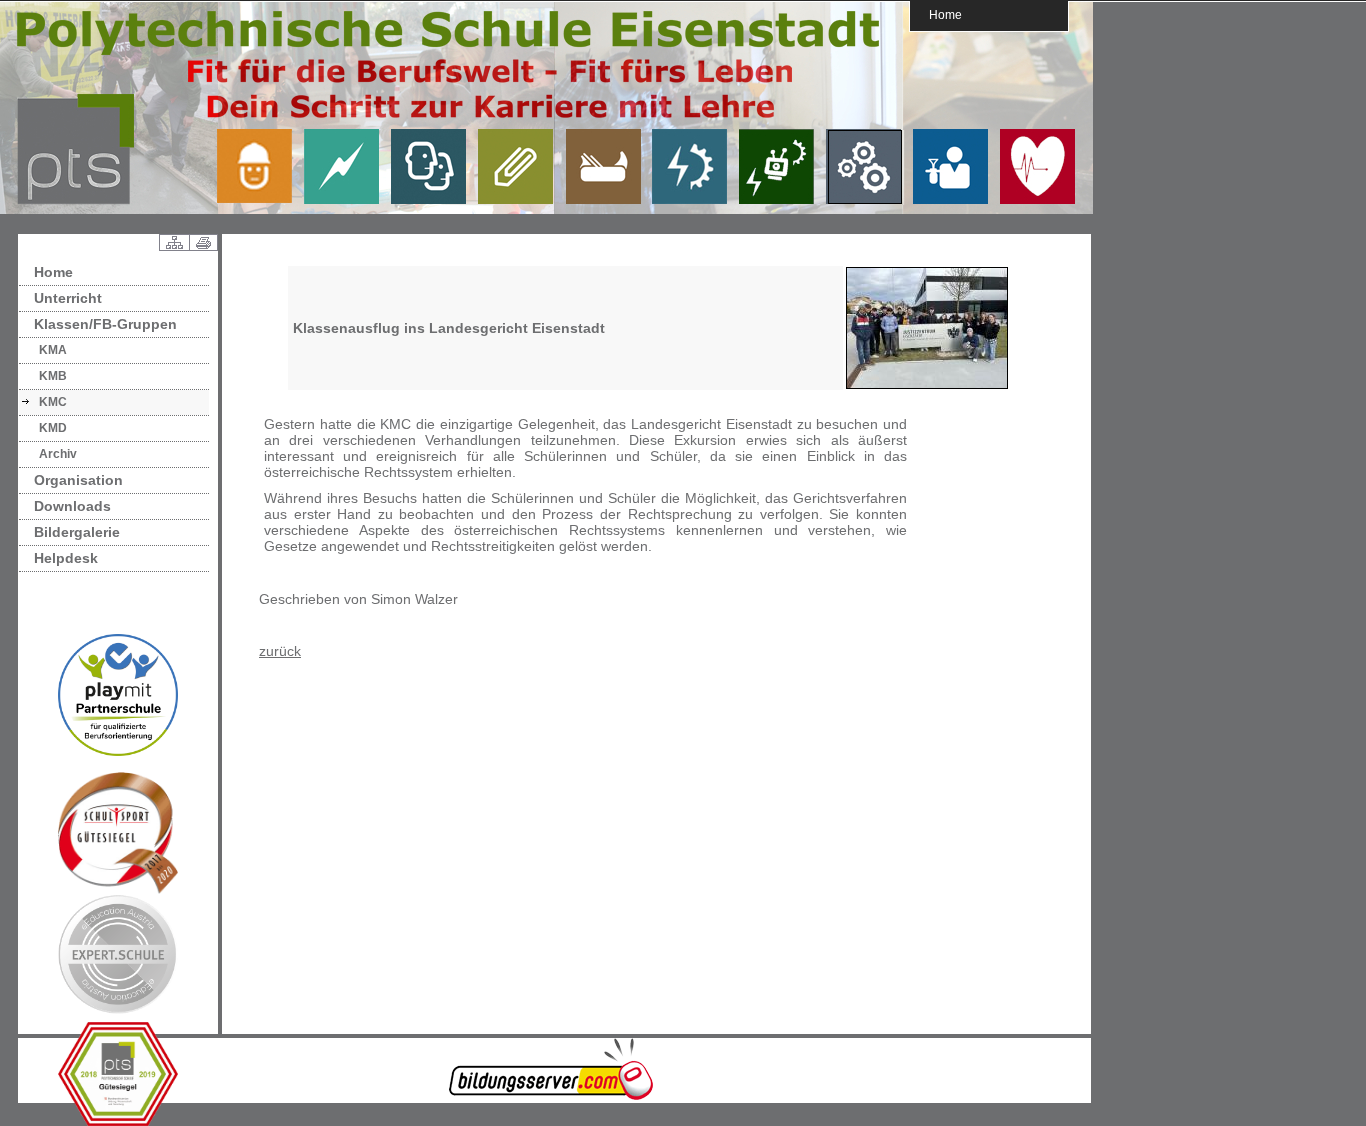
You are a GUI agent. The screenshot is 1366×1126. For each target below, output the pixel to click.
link (262, 166)
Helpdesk (66, 558)
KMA (53, 350)
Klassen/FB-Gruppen (105, 324)
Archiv (58, 454)
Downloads (72, 506)
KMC (53, 402)
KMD (53, 428)
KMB (53, 376)
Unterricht (68, 298)
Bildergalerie (77, 532)
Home (945, 14)
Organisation (78, 480)
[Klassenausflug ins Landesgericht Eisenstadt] (927, 385)
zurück (280, 651)
